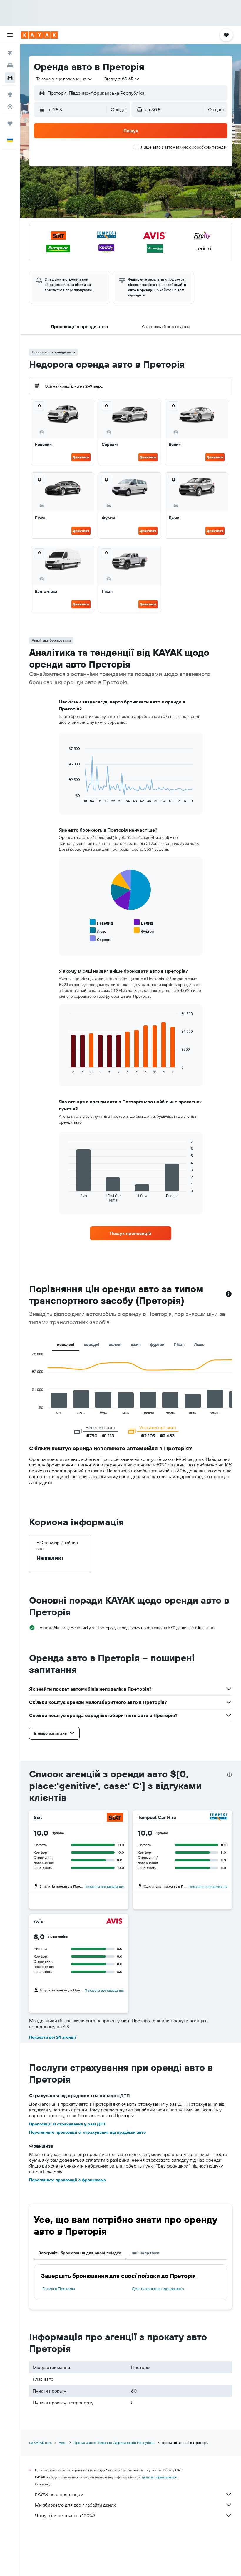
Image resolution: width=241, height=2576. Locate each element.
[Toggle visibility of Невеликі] (101, 922)
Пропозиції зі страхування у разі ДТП (67, 2124)
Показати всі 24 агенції (53, 2037)
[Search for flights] (10, 53)
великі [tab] (115, 1344)
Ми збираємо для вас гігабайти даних (75, 2505)
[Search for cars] (10, 78)
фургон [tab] (157, 1344)
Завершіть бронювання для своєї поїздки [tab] (80, 2253)
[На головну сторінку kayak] (40, 35)
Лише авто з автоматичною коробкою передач (184, 147)
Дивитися (81, 457)
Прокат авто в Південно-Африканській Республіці (114, 2443)
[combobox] (64, 79)
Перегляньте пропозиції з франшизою (67, 2180)
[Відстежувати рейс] (10, 107)
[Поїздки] (10, 124)
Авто (63, 2443)
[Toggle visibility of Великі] (143, 922)
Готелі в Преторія (59, 2289)
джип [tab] (136, 1344)
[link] (130, 1233)
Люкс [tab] (199, 1344)
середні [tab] (92, 1344)
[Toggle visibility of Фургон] (144, 931)
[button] (10, 35)
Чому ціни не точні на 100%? (65, 2515)
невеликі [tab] (66, 1344)
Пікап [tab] (179, 1344)
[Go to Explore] (10, 94)
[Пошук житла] (10, 65)
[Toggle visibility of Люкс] (98, 931)
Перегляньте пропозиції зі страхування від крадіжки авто (87, 2132)
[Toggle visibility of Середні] (100, 939)
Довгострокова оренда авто (158, 2289)
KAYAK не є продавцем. (60, 2494)
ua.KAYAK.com (40, 2443)
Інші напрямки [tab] (145, 2253)
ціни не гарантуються (159, 2477)
